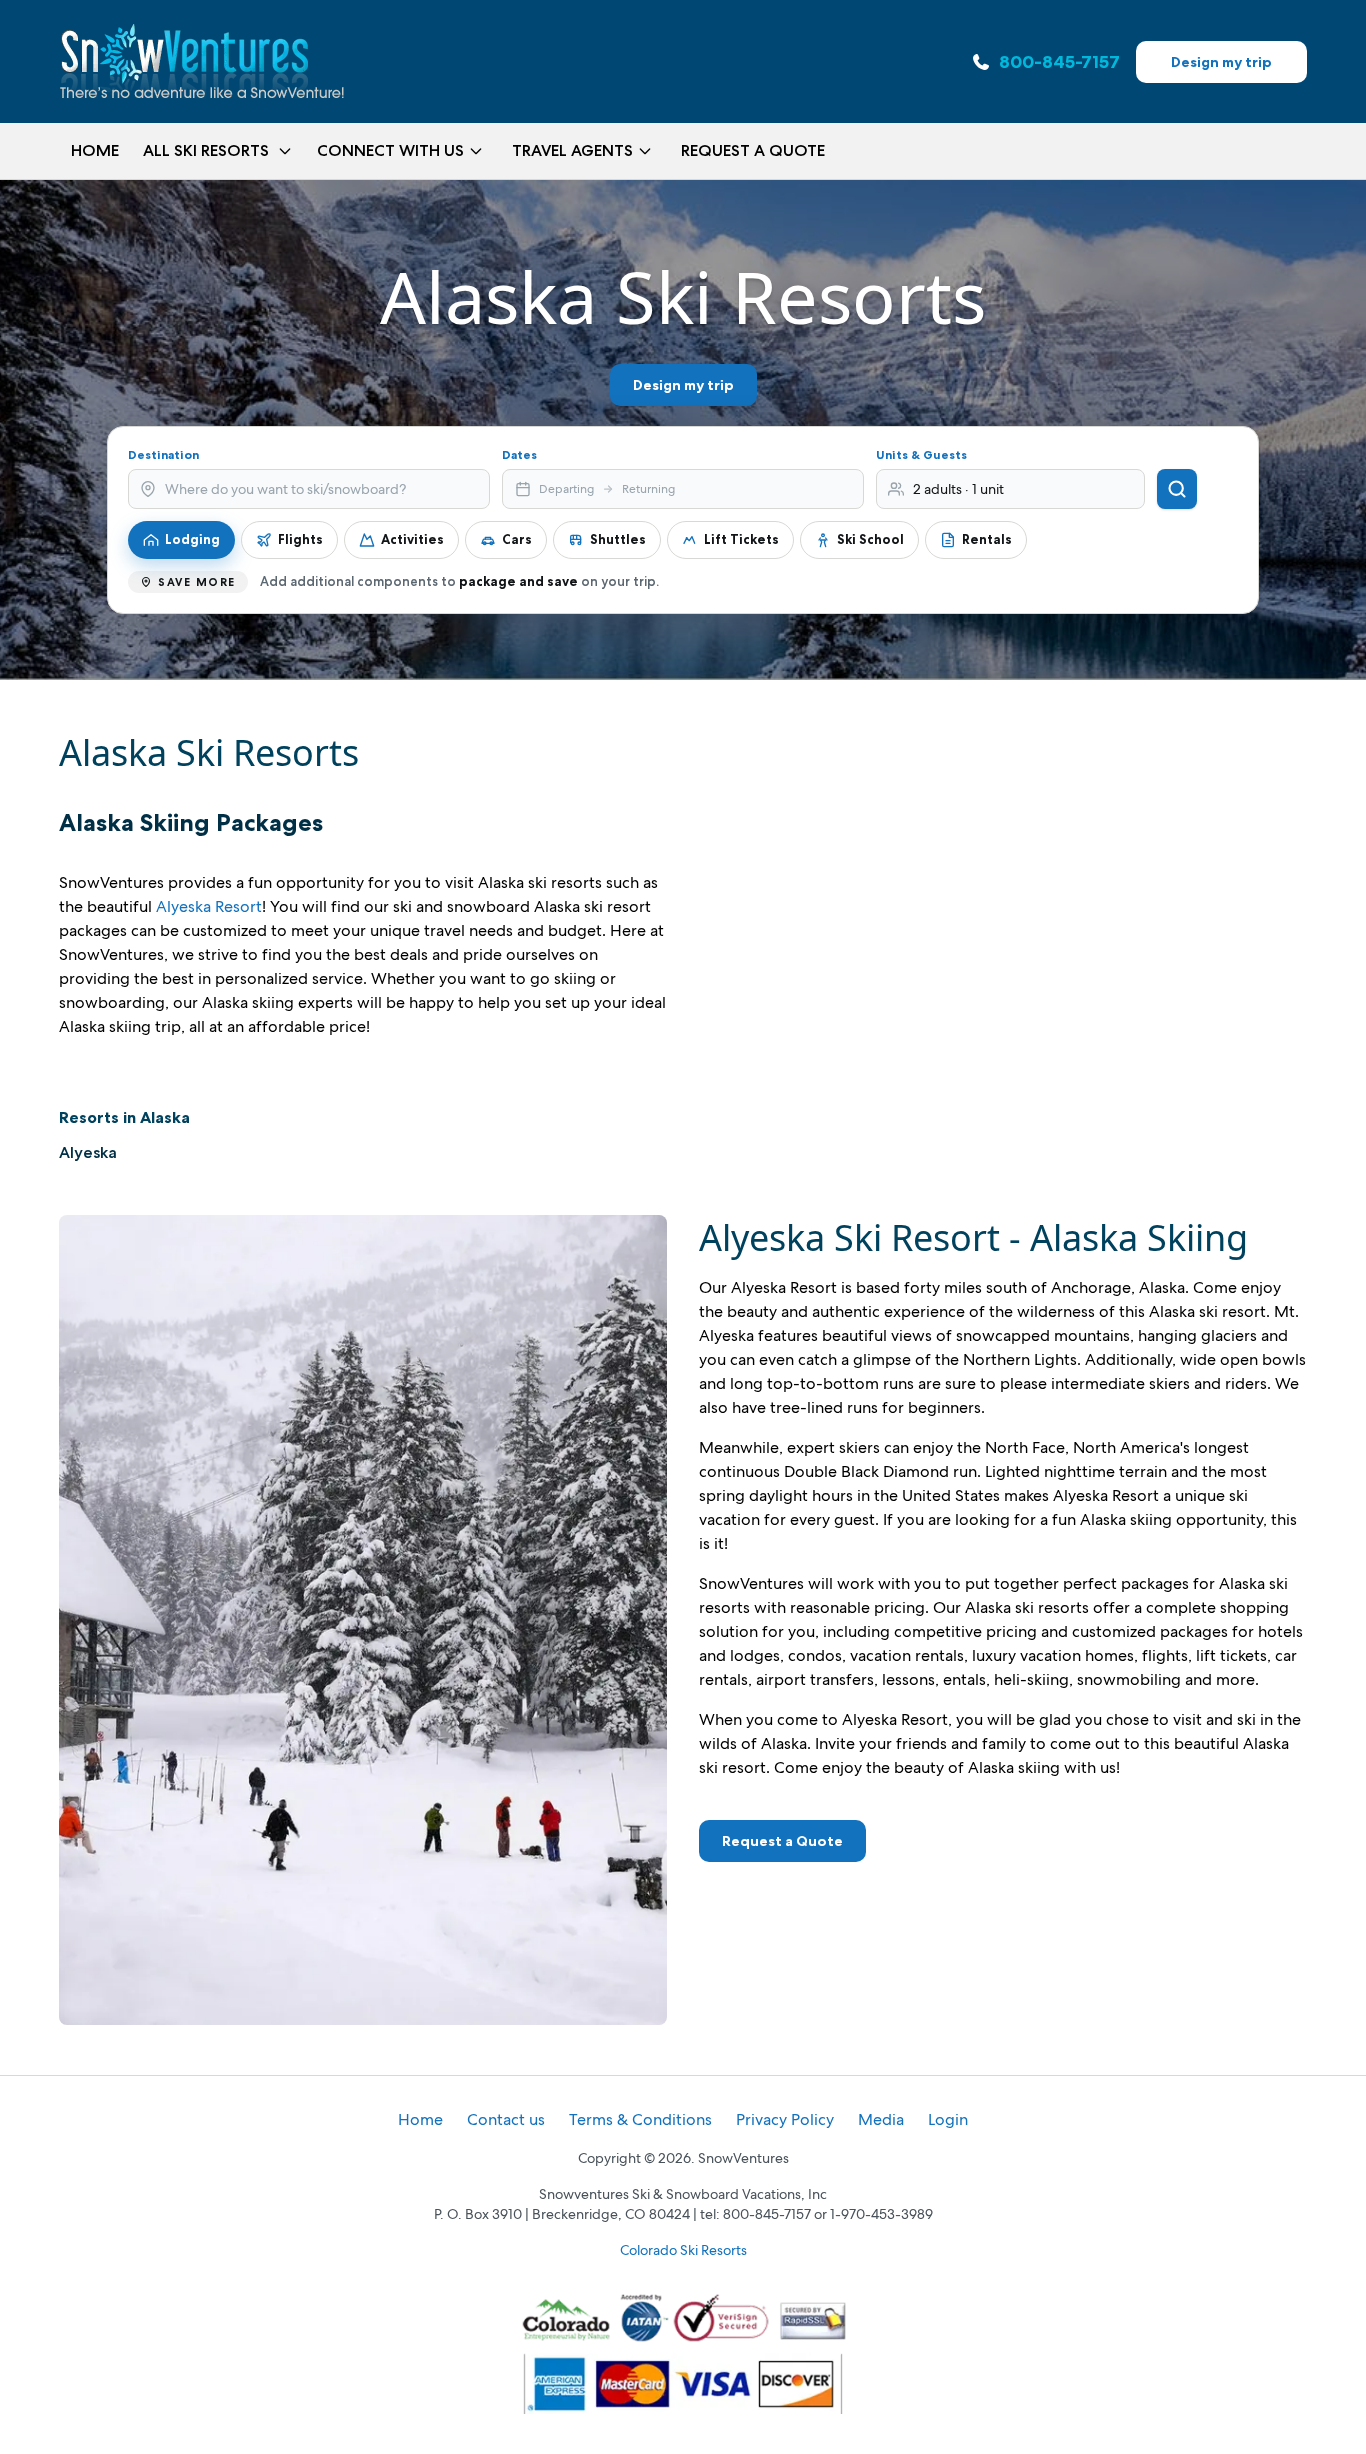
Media (881, 2119)
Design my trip (1221, 62)
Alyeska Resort (209, 906)
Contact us (506, 2119)
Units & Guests (921, 454)
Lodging (192, 539)
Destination (163, 454)
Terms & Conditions (640, 2119)
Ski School (870, 539)
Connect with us (390, 150)
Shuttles (618, 539)
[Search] (1177, 489)
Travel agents (572, 150)
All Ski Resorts (206, 150)
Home (95, 150)
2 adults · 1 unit (958, 489)
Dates (519, 454)
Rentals (987, 539)
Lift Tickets (741, 539)
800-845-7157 (1059, 62)
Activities (412, 539)
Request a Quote (782, 1841)
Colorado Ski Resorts (683, 2250)
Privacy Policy (785, 2119)
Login (948, 2119)
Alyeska (88, 1152)
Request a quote (753, 150)
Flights (300, 539)
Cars (517, 539)
